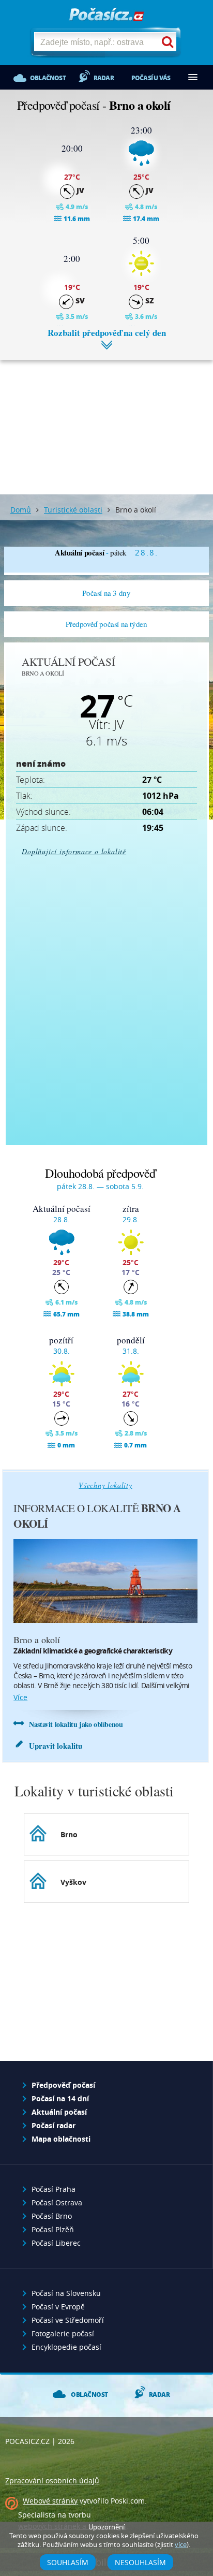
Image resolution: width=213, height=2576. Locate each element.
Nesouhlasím (140, 2562)
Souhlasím (68, 2562)
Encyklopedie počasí (66, 2347)
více (20, 1697)
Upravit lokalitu (56, 1746)
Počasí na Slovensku (66, 2293)
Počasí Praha (54, 2189)
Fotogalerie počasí (63, 2333)
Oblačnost (48, 78)
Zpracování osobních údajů (52, 2480)
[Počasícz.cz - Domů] (106, 15)
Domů (21, 510)
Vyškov (73, 1882)
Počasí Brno (52, 2216)
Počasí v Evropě (58, 2307)
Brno (69, 1834)
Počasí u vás (151, 78)
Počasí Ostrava (57, 2202)
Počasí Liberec (56, 2243)
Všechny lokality (105, 1485)
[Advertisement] (106, 419)
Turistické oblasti (73, 510)
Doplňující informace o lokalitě (74, 851)
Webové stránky (50, 2501)
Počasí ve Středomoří (68, 2320)
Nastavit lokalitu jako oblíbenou (76, 1724)
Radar (104, 78)
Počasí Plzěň (53, 2229)
